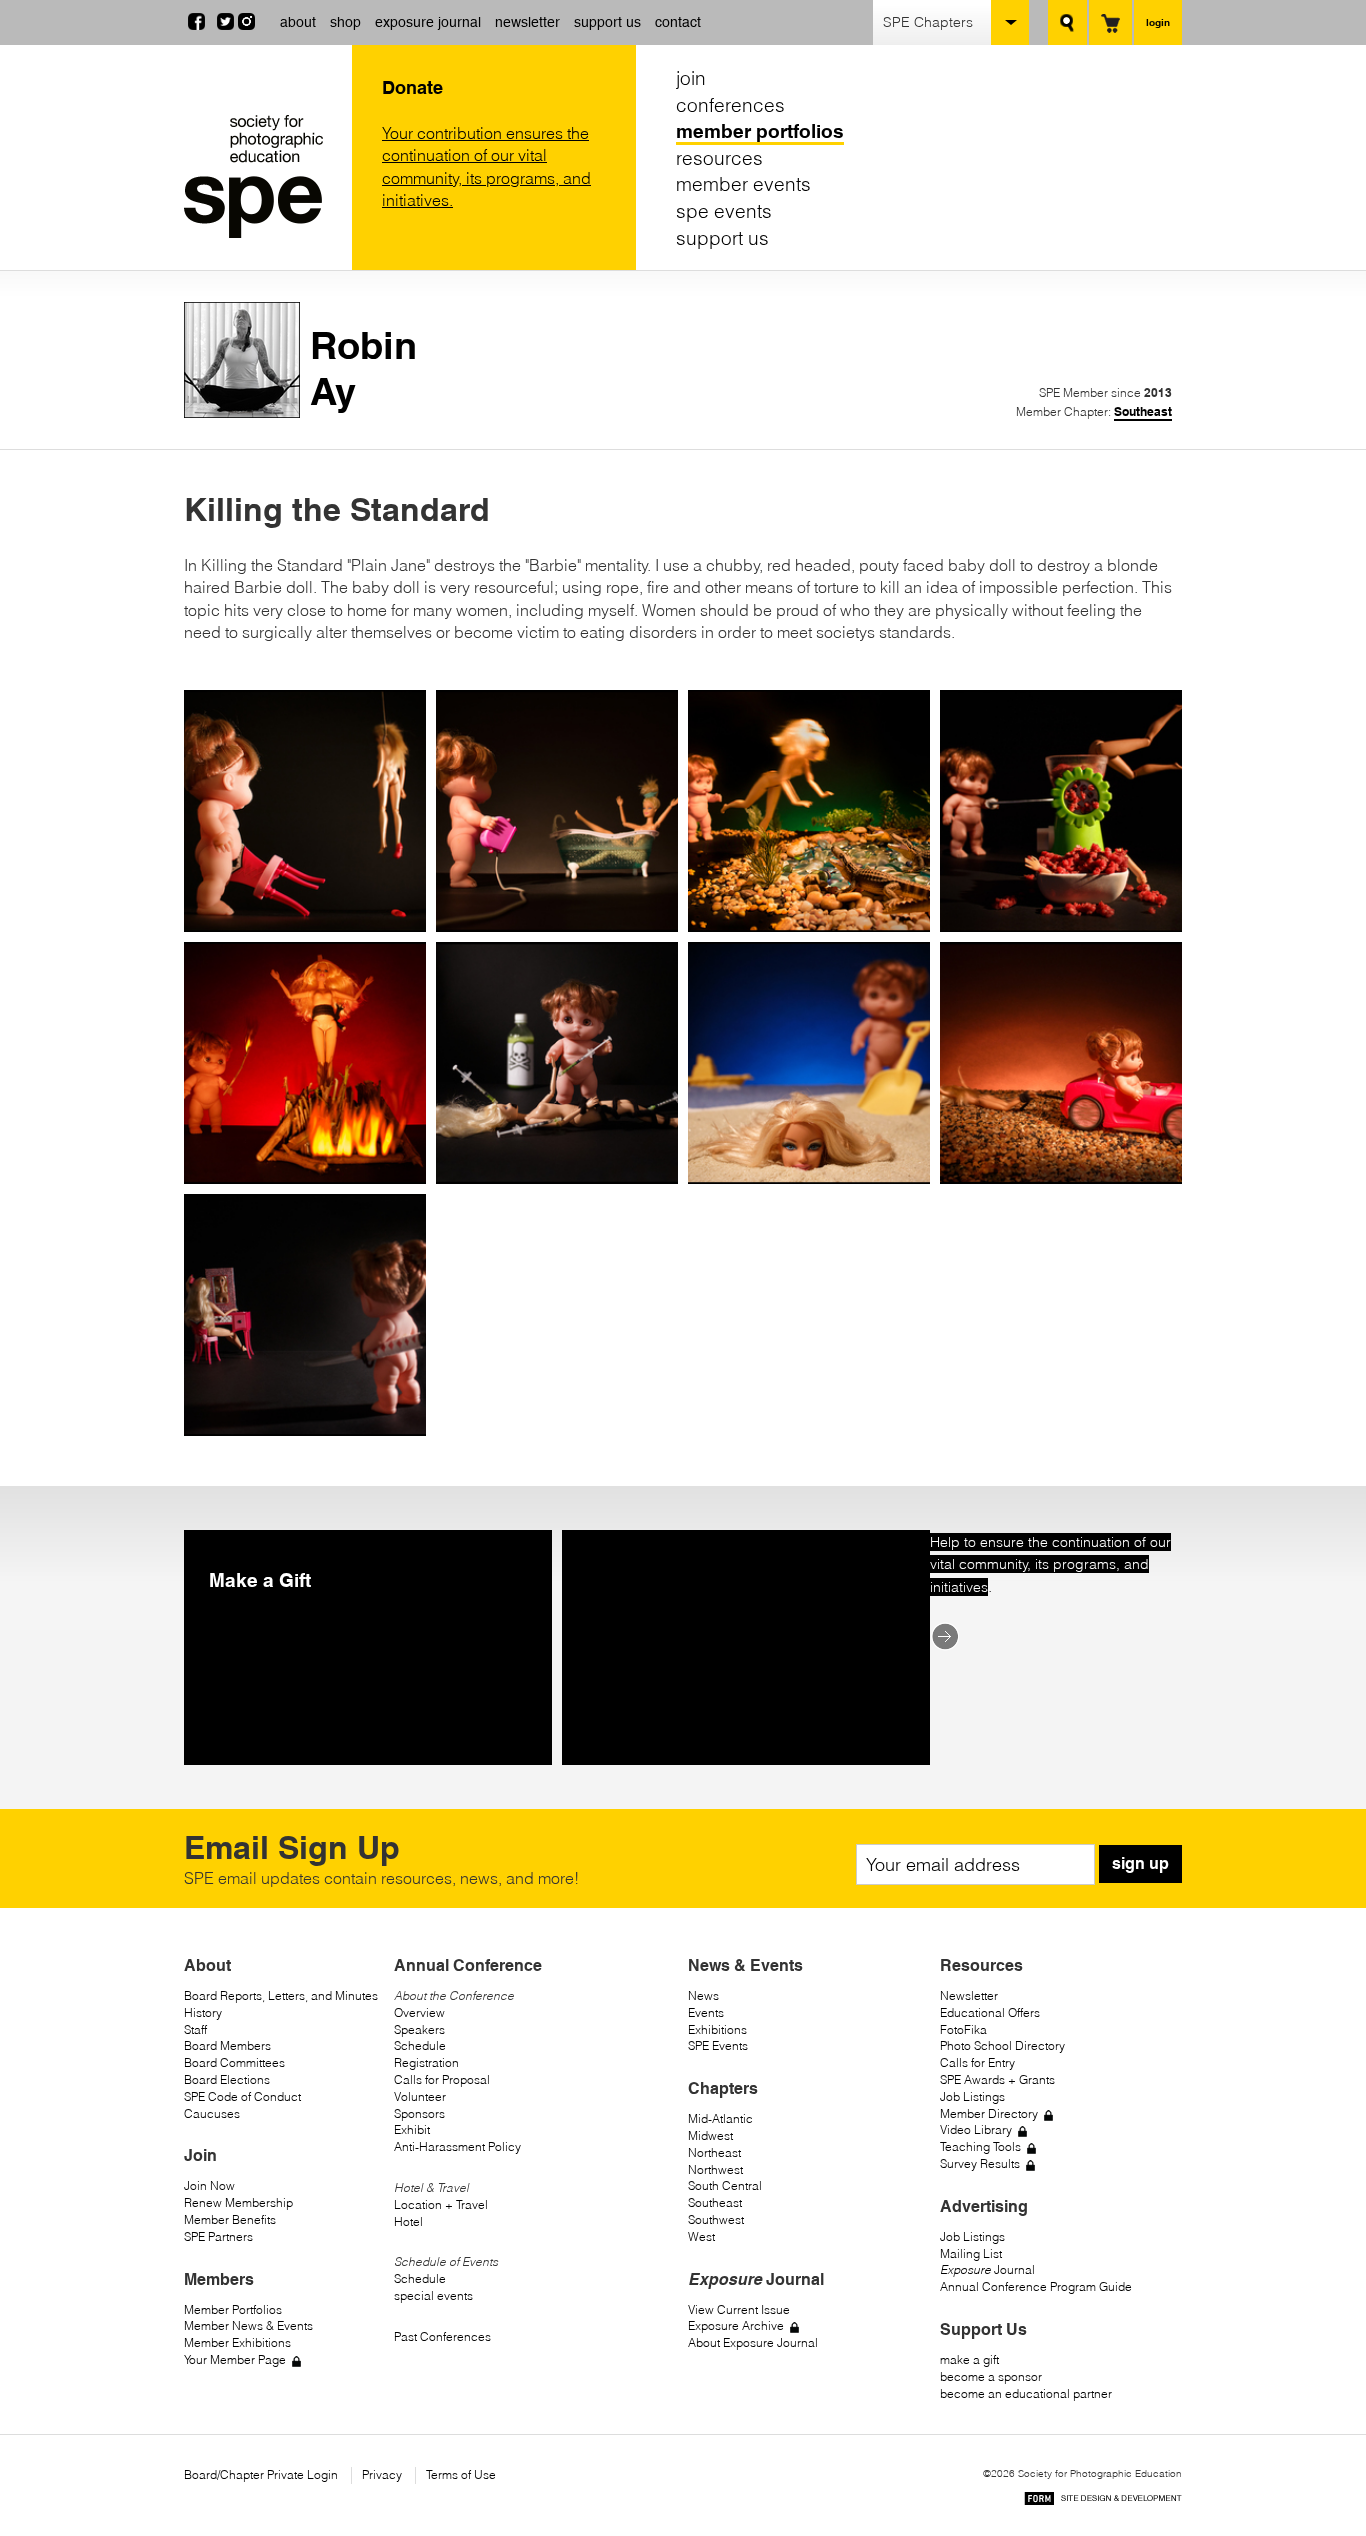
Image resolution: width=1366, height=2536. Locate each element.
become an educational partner (1026, 2393)
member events (743, 184)
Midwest (710, 2135)
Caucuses (212, 2113)
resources (719, 158)
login (1158, 22)
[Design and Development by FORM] (1103, 2501)
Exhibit (412, 2129)
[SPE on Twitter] (225, 24)
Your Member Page (235, 2359)
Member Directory (989, 2113)
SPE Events (718, 2045)
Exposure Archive (736, 2325)
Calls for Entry (977, 2062)
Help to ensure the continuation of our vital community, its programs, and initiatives (1050, 1564)
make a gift (969, 2359)
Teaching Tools (980, 2146)
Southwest (716, 2219)
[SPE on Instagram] (246, 24)
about (298, 22)
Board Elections (227, 2079)
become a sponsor (991, 2376)
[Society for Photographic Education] (263, 176)
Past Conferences (442, 2336)
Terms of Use (461, 2474)
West (701, 2236)
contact (678, 22)
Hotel (408, 2221)
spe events (724, 211)
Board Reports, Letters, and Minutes (281, 1995)
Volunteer (420, 2096)
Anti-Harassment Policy (457, 2146)
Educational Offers (990, 2012)
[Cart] (1110, 22)
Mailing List (971, 2253)
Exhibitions (717, 2029)
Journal (987, 2269)
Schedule (420, 2045)
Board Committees (234, 2062)
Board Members (227, 2045)
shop (345, 22)
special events (433, 2295)
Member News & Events (248, 2325)
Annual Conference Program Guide (1036, 2286)
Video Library (976, 2129)
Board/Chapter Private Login (261, 2474)
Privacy (382, 2474)
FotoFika (963, 2029)
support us (607, 22)
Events (706, 2012)
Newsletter (969, 1995)
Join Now (209, 2185)
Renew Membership (238, 2202)
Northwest (715, 2169)
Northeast (714, 2152)
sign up (1140, 1863)
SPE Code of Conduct (242, 2096)
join (691, 78)
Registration (426, 2062)
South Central (725, 2185)
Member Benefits (230, 2219)
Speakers (419, 2029)
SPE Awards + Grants (997, 2079)
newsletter (527, 22)
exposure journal (428, 22)
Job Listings (972, 2096)
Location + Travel (441, 2204)
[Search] (1067, 22)
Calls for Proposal (442, 2079)
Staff (195, 2029)
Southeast (1143, 411)
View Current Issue (739, 2309)
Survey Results (980, 2163)
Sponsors (419, 2113)
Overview (419, 2012)
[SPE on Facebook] (196, 24)
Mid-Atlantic (720, 2118)
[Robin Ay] (242, 412)
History (203, 2012)
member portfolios (760, 131)
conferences (730, 105)
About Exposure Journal (753, 2342)
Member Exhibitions (237, 2342)
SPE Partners (218, 2236)
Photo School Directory (1002, 2045)
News (703, 1995)
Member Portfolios (233, 2309)
